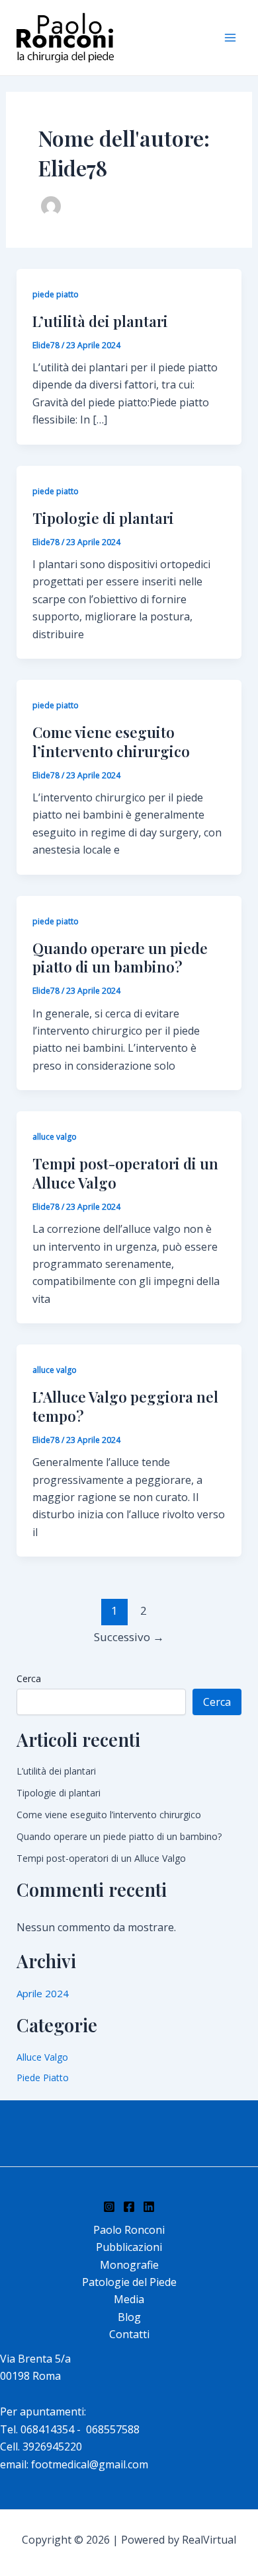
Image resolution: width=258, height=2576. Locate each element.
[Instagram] (109, 2207)
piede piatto (56, 294)
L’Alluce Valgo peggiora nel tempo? (125, 1406)
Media (129, 2299)
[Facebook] (129, 2207)
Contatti (129, 2334)
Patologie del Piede (129, 2282)
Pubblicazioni (129, 2247)
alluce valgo (55, 1137)
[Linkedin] (149, 2207)
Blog (129, 2317)
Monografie (129, 2265)
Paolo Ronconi (129, 2230)
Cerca (29, 1678)
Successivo (129, 1637)
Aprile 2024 (43, 1993)
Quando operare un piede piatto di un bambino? (120, 958)
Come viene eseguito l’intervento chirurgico (111, 742)
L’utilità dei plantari (100, 321)
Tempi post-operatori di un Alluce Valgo (125, 1173)
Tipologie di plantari (103, 518)
